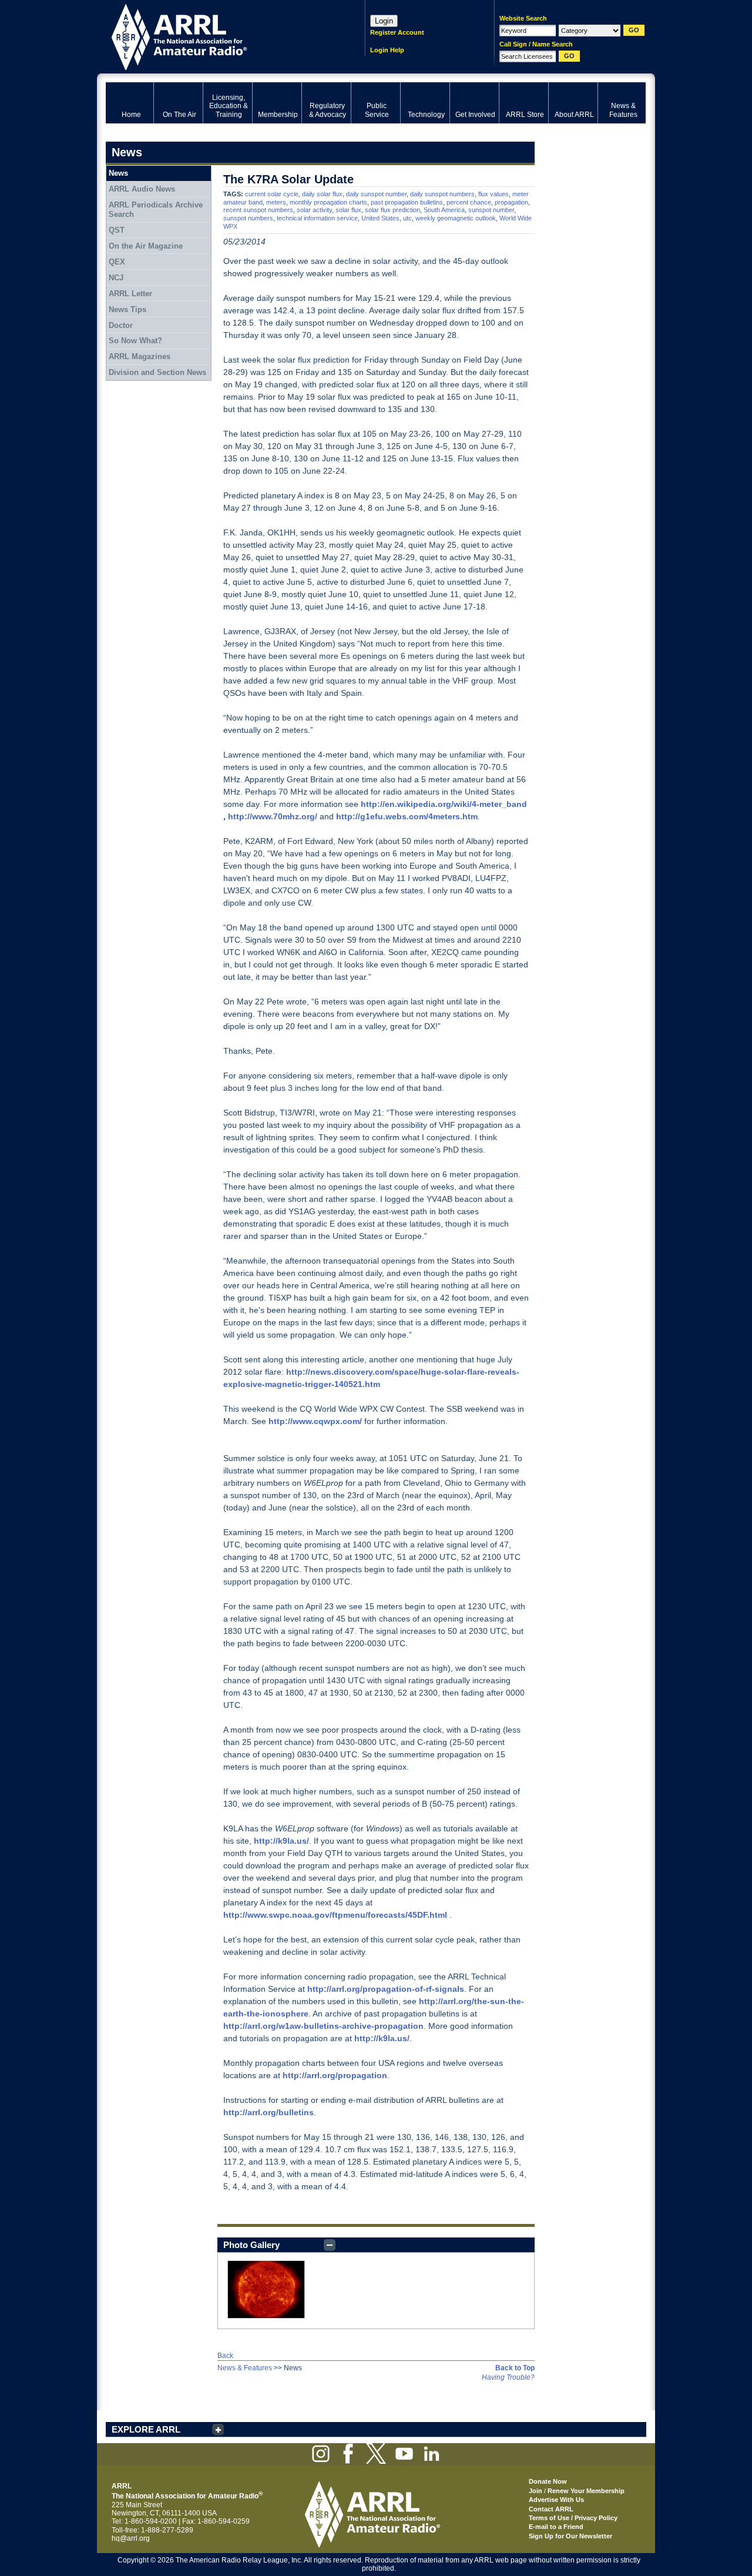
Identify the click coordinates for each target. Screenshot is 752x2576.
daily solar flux (322, 194)
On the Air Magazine (146, 246)
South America (444, 210)
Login (384, 21)
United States (380, 218)
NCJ (116, 278)
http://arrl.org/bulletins (268, 2112)
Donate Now (548, 2481)
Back (225, 2356)
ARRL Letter (130, 294)
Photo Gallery (251, 2245)
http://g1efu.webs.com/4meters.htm (407, 816)
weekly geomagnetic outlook (456, 218)
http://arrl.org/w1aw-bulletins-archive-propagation (323, 2026)
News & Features (245, 2368)
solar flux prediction (392, 210)
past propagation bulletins (407, 202)
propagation (511, 202)
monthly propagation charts (328, 202)
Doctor (121, 325)
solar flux (348, 210)
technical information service (317, 218)
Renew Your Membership (586, 2491)
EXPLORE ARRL (146, 2429)
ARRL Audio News (142, 189)
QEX (117, 262)
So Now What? (135, 341)
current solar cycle (272, 194)
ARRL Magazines (140, 356)
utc (407, 218)
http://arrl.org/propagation (335, 2075)
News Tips (127, 309)
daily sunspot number (376, 194)
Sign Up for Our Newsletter (570, 2536)
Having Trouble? (508, 2377)
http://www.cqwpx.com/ (315, 1421)
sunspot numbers (248, 218)
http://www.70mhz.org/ (273, 816)
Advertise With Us (556, 2500)
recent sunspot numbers (258, 210)
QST (117, 230)
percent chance (469, 202)
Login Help (387, 50)
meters (276, 202)
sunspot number (491, 210)
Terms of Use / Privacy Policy (573, 2518)
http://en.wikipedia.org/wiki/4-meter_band (444, 804)
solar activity (314, 210)
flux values (493, 194)
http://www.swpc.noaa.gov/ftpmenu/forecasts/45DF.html (335, 1915)
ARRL (220, 36)
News (118, 173)
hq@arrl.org (131, 2538)
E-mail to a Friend (556, 2527)
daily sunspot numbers (442, 194)
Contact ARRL (551, 2509)
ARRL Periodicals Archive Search (156, 210)
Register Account (397, 32)
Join (536, 2491)
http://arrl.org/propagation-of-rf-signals (386, 1989)
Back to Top (515, 2368)
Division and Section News (157, 372)
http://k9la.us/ (281, 1841)
